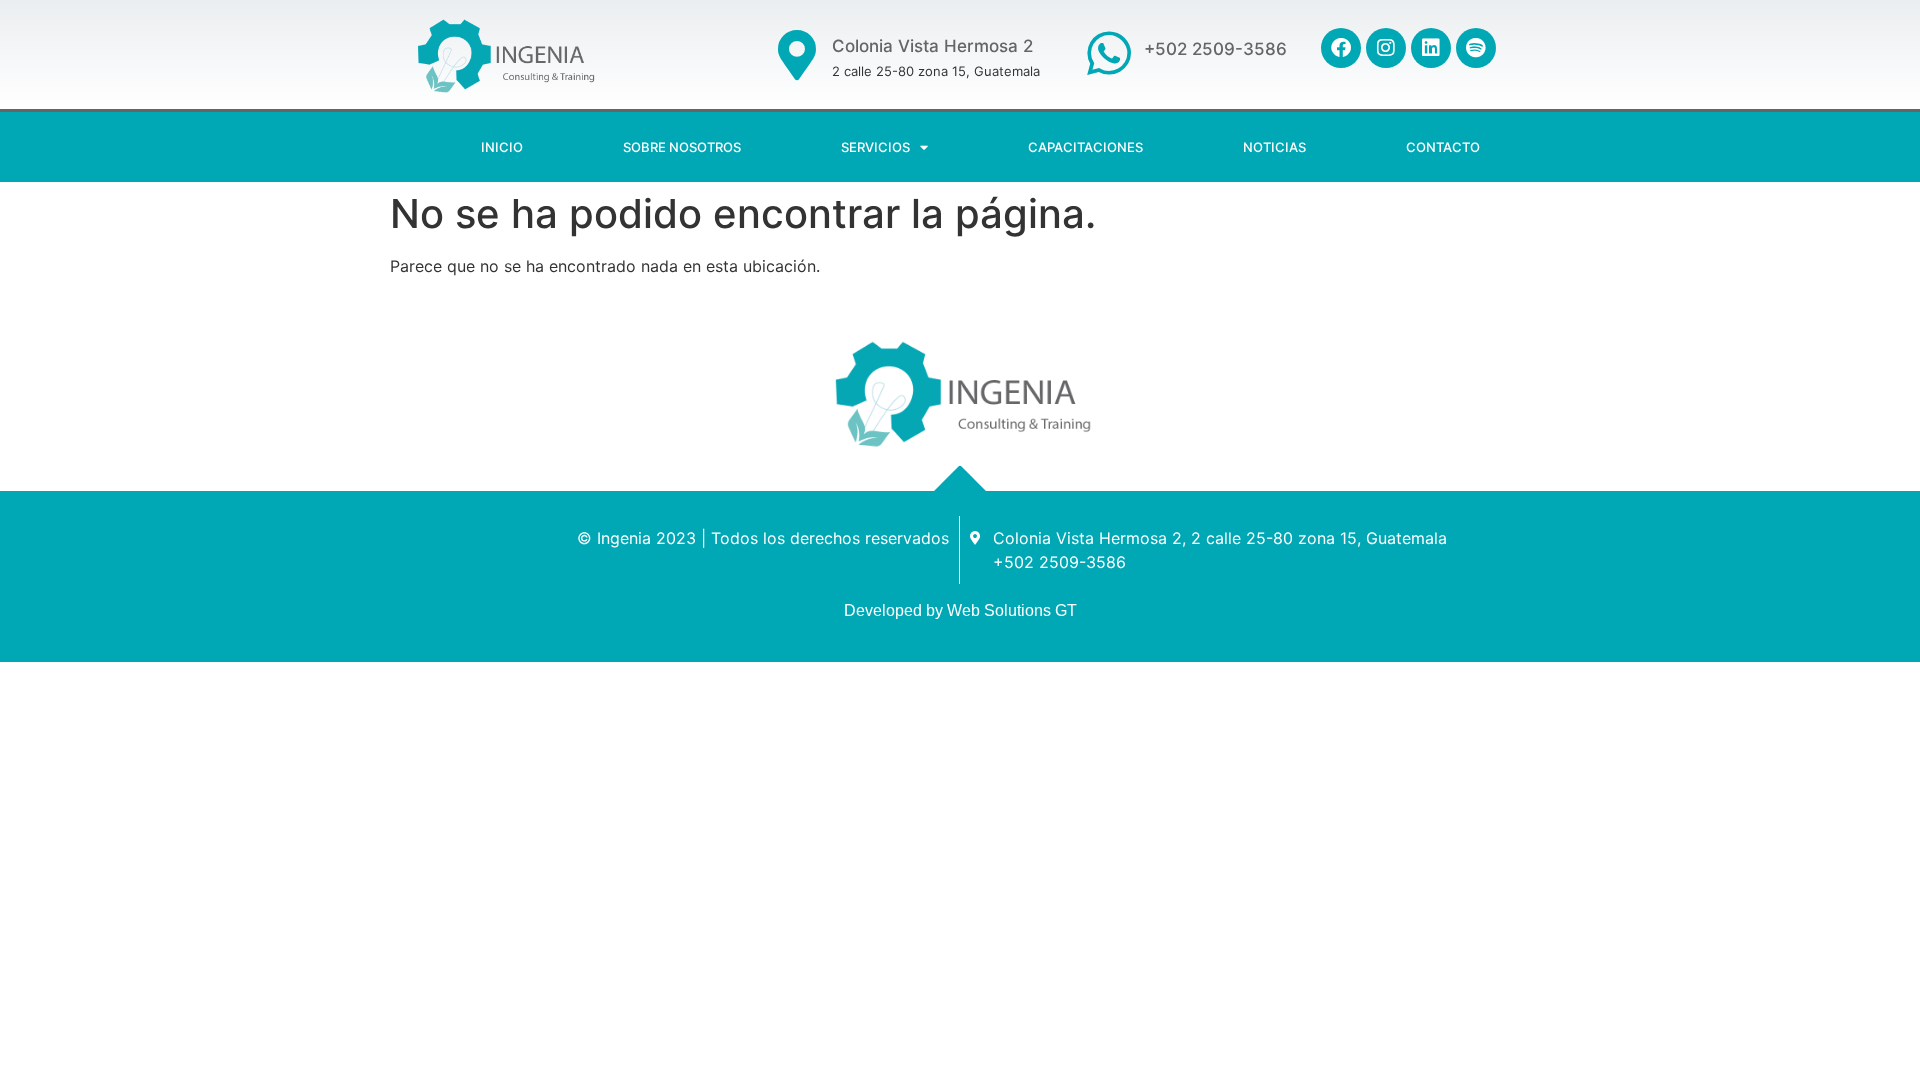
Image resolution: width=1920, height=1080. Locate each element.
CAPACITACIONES (1085, 147)
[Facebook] (1341, 48)
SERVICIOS (875, 147)
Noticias (1274, 147)
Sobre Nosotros (682, 147)
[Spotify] (1476, 48)
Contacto (1443, 147)
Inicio (502, 147)
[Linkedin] (1431, 48)
